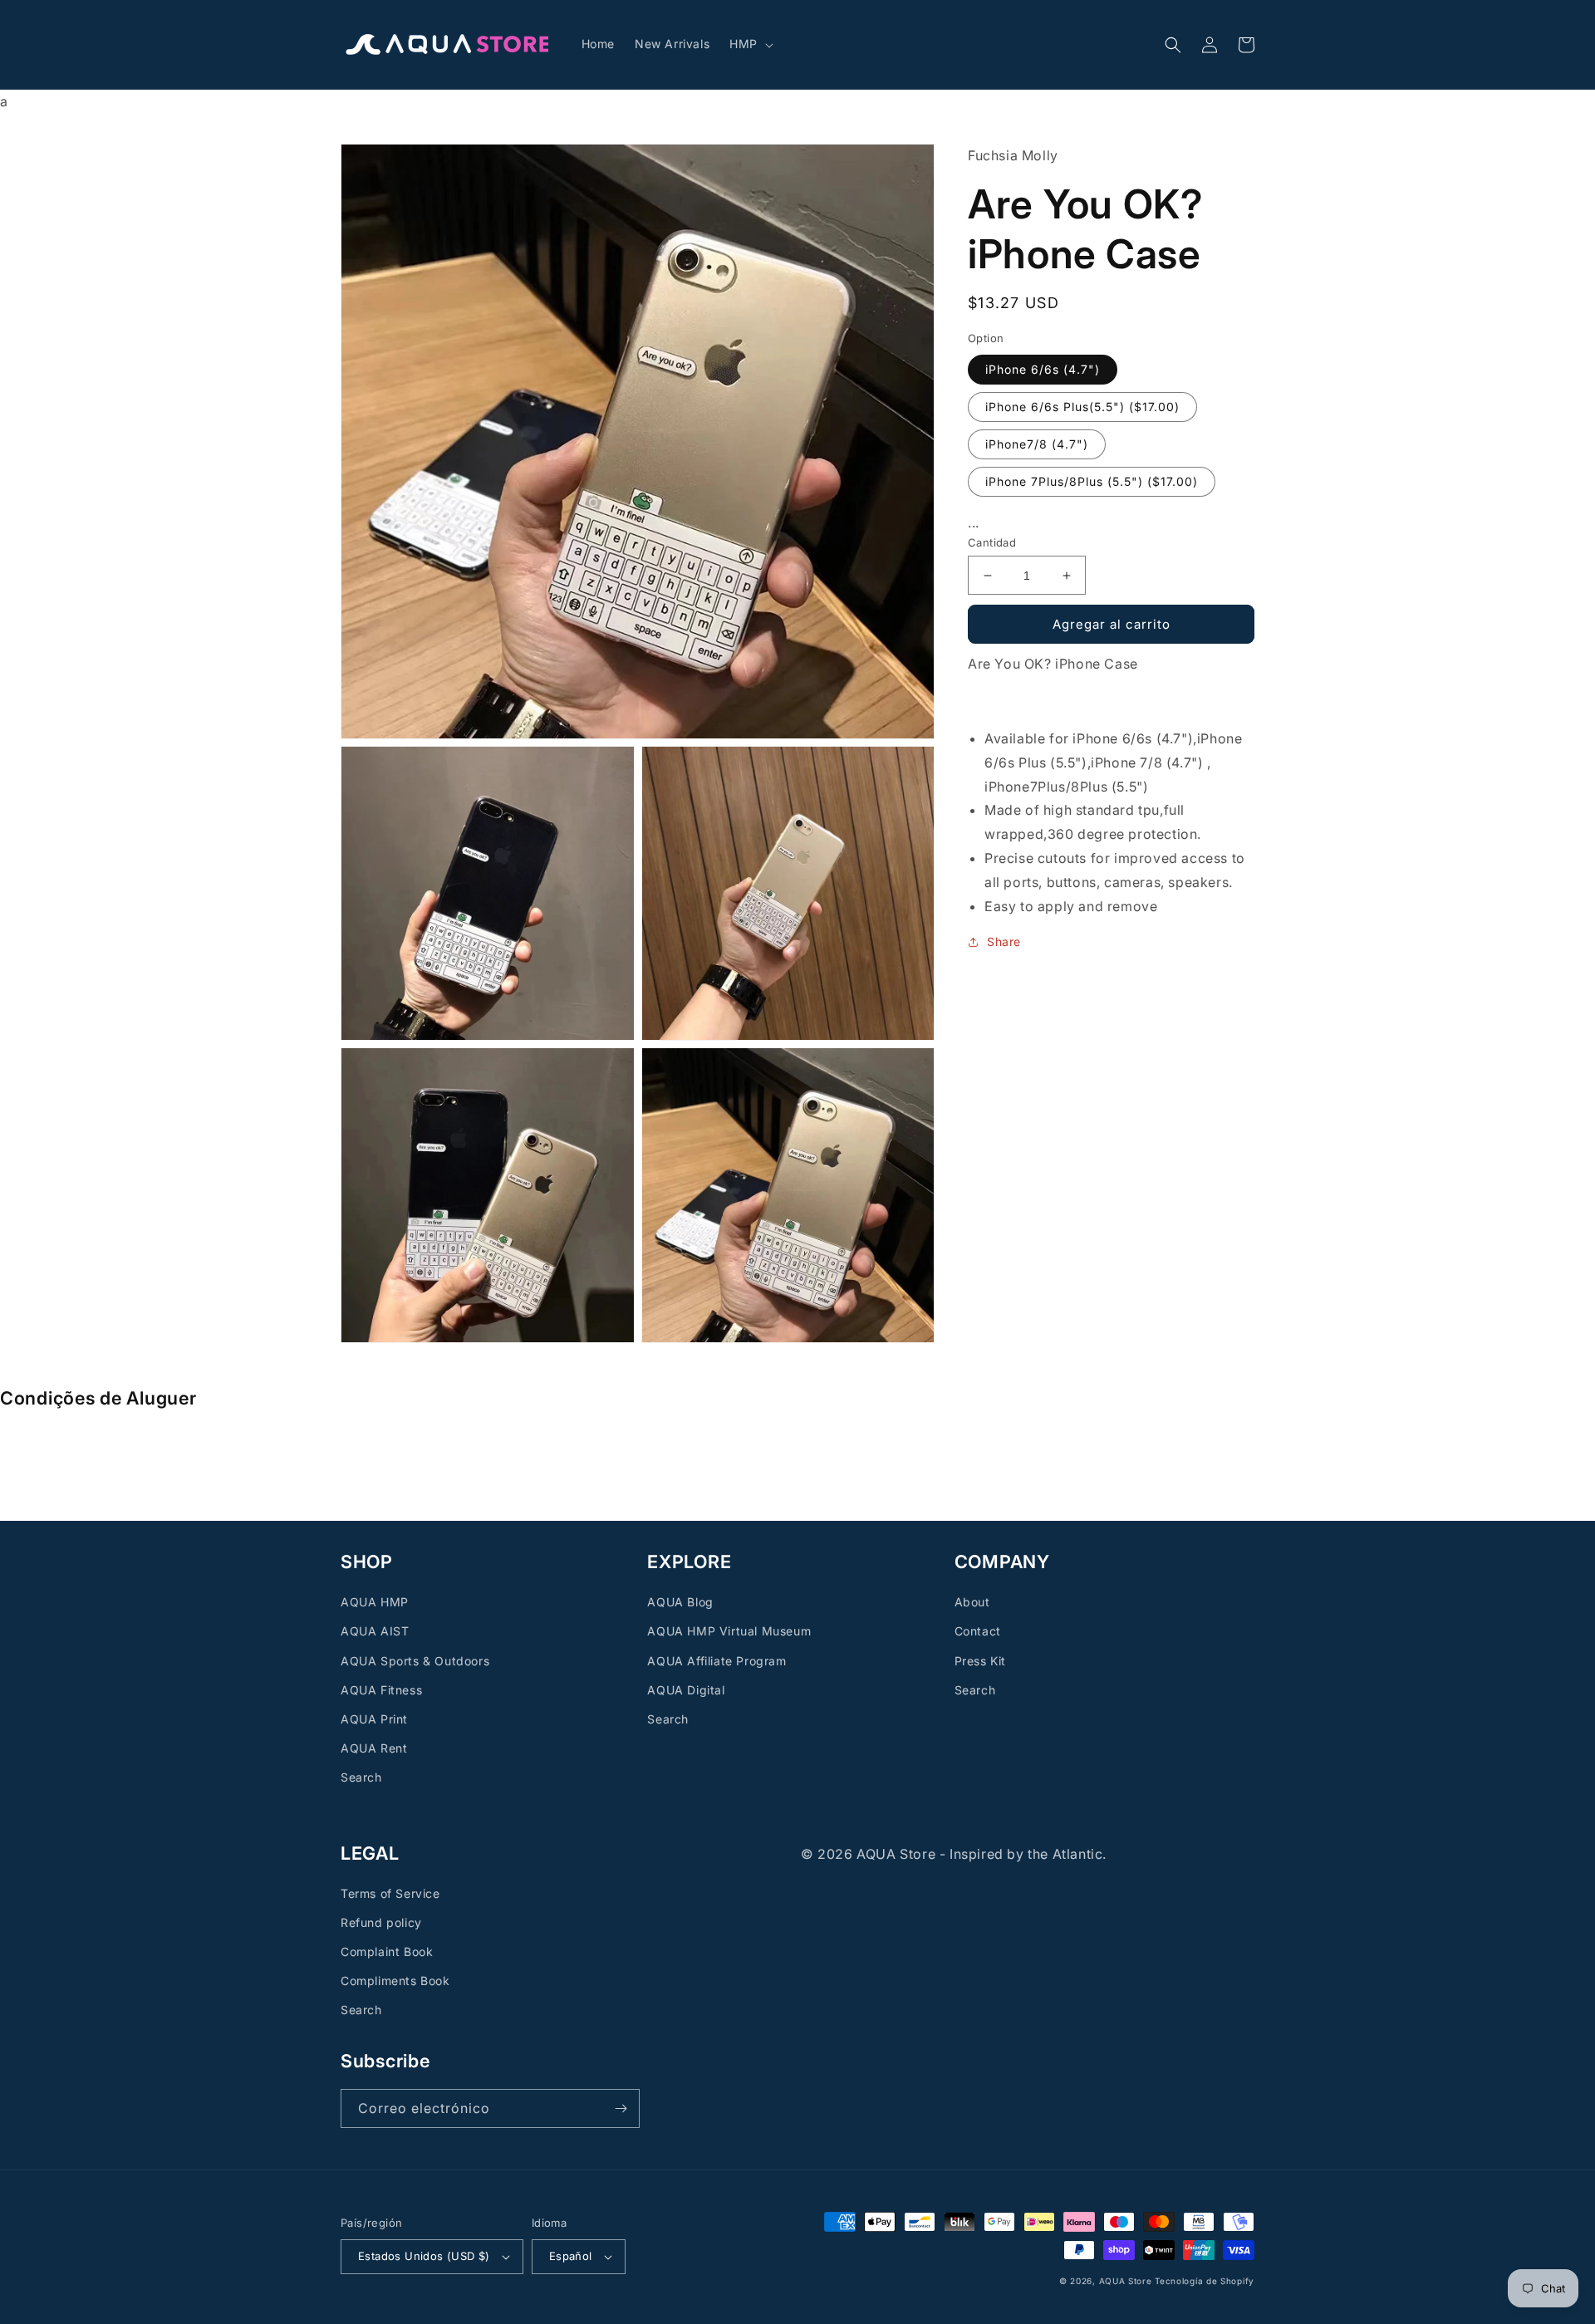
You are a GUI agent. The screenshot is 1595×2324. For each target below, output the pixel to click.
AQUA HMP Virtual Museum (729, 1631)
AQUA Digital (686, 1690)
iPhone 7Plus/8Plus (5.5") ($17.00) (1092, 481)
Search (361, 1777)
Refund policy (381, 1922)
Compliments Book (395, 1981)
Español (571, 2256)
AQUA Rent (374, 1748)
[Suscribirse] (621, 2108)
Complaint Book (387, 1951)
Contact (978, 1631)
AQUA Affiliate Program (717, 1661)
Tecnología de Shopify (1205, 2281)
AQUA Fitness (381, 1690)
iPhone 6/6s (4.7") (1043, 369)
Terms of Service (390, 1893)
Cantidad (992, 542)
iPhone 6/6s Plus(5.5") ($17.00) (1082, 407)
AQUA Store (1126, 2281)
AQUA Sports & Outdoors (415, 1661)
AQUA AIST (375, 1631)
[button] (750, 44)
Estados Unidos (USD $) (424, 2256)
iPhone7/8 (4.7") (1037, 444)
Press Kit (980, 1661)
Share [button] (1004, 941)
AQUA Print (374, 1719)
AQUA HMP (375, 1602)
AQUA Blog (680, 1602)
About (972, 1602)
